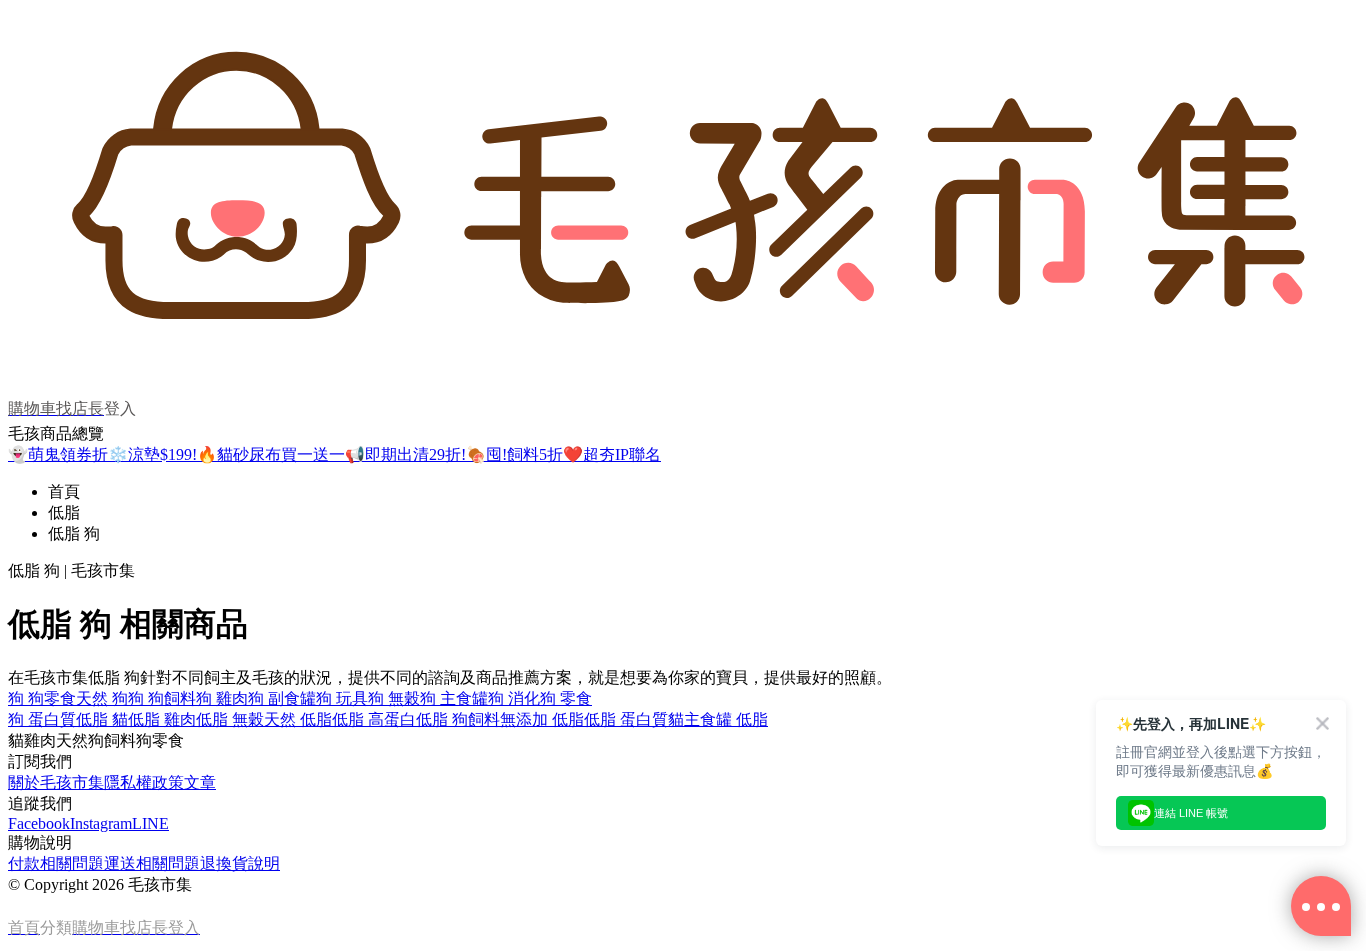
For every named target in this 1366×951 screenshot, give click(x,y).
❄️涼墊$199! (152, 454)
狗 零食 (566, 698)
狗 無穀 (394, 698)
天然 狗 (102, 698)
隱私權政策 (144, 782)
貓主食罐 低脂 (718, 719)
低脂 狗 (74, 533)
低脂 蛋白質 (626, 719)
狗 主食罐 (454, 698)
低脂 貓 (102, 719)
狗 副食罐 (282, 698)
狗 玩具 (342, 698)
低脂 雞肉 (162, 719)
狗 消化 (514, 698)
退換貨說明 (240, 863)
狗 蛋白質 (42, 719)
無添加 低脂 (542, 719)
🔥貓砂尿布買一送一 (271, 454)
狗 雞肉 (222, 698)
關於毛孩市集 (56, 782)
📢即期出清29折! (405, 454)
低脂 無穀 (230, 719)
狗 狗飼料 (162, 698)
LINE (150, 823)
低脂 (64, 512)
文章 (200, 782)
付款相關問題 (56, 863)
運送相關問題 (152, 863)
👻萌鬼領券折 (58, 454)
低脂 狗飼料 (458, 719)
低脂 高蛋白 (374, 719)
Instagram (101, 823)
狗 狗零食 (42, 698)
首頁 (64, 491)
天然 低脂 (298, 719)
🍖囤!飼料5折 (514, 454)
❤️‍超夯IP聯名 (612, 454)
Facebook (39, 823)
